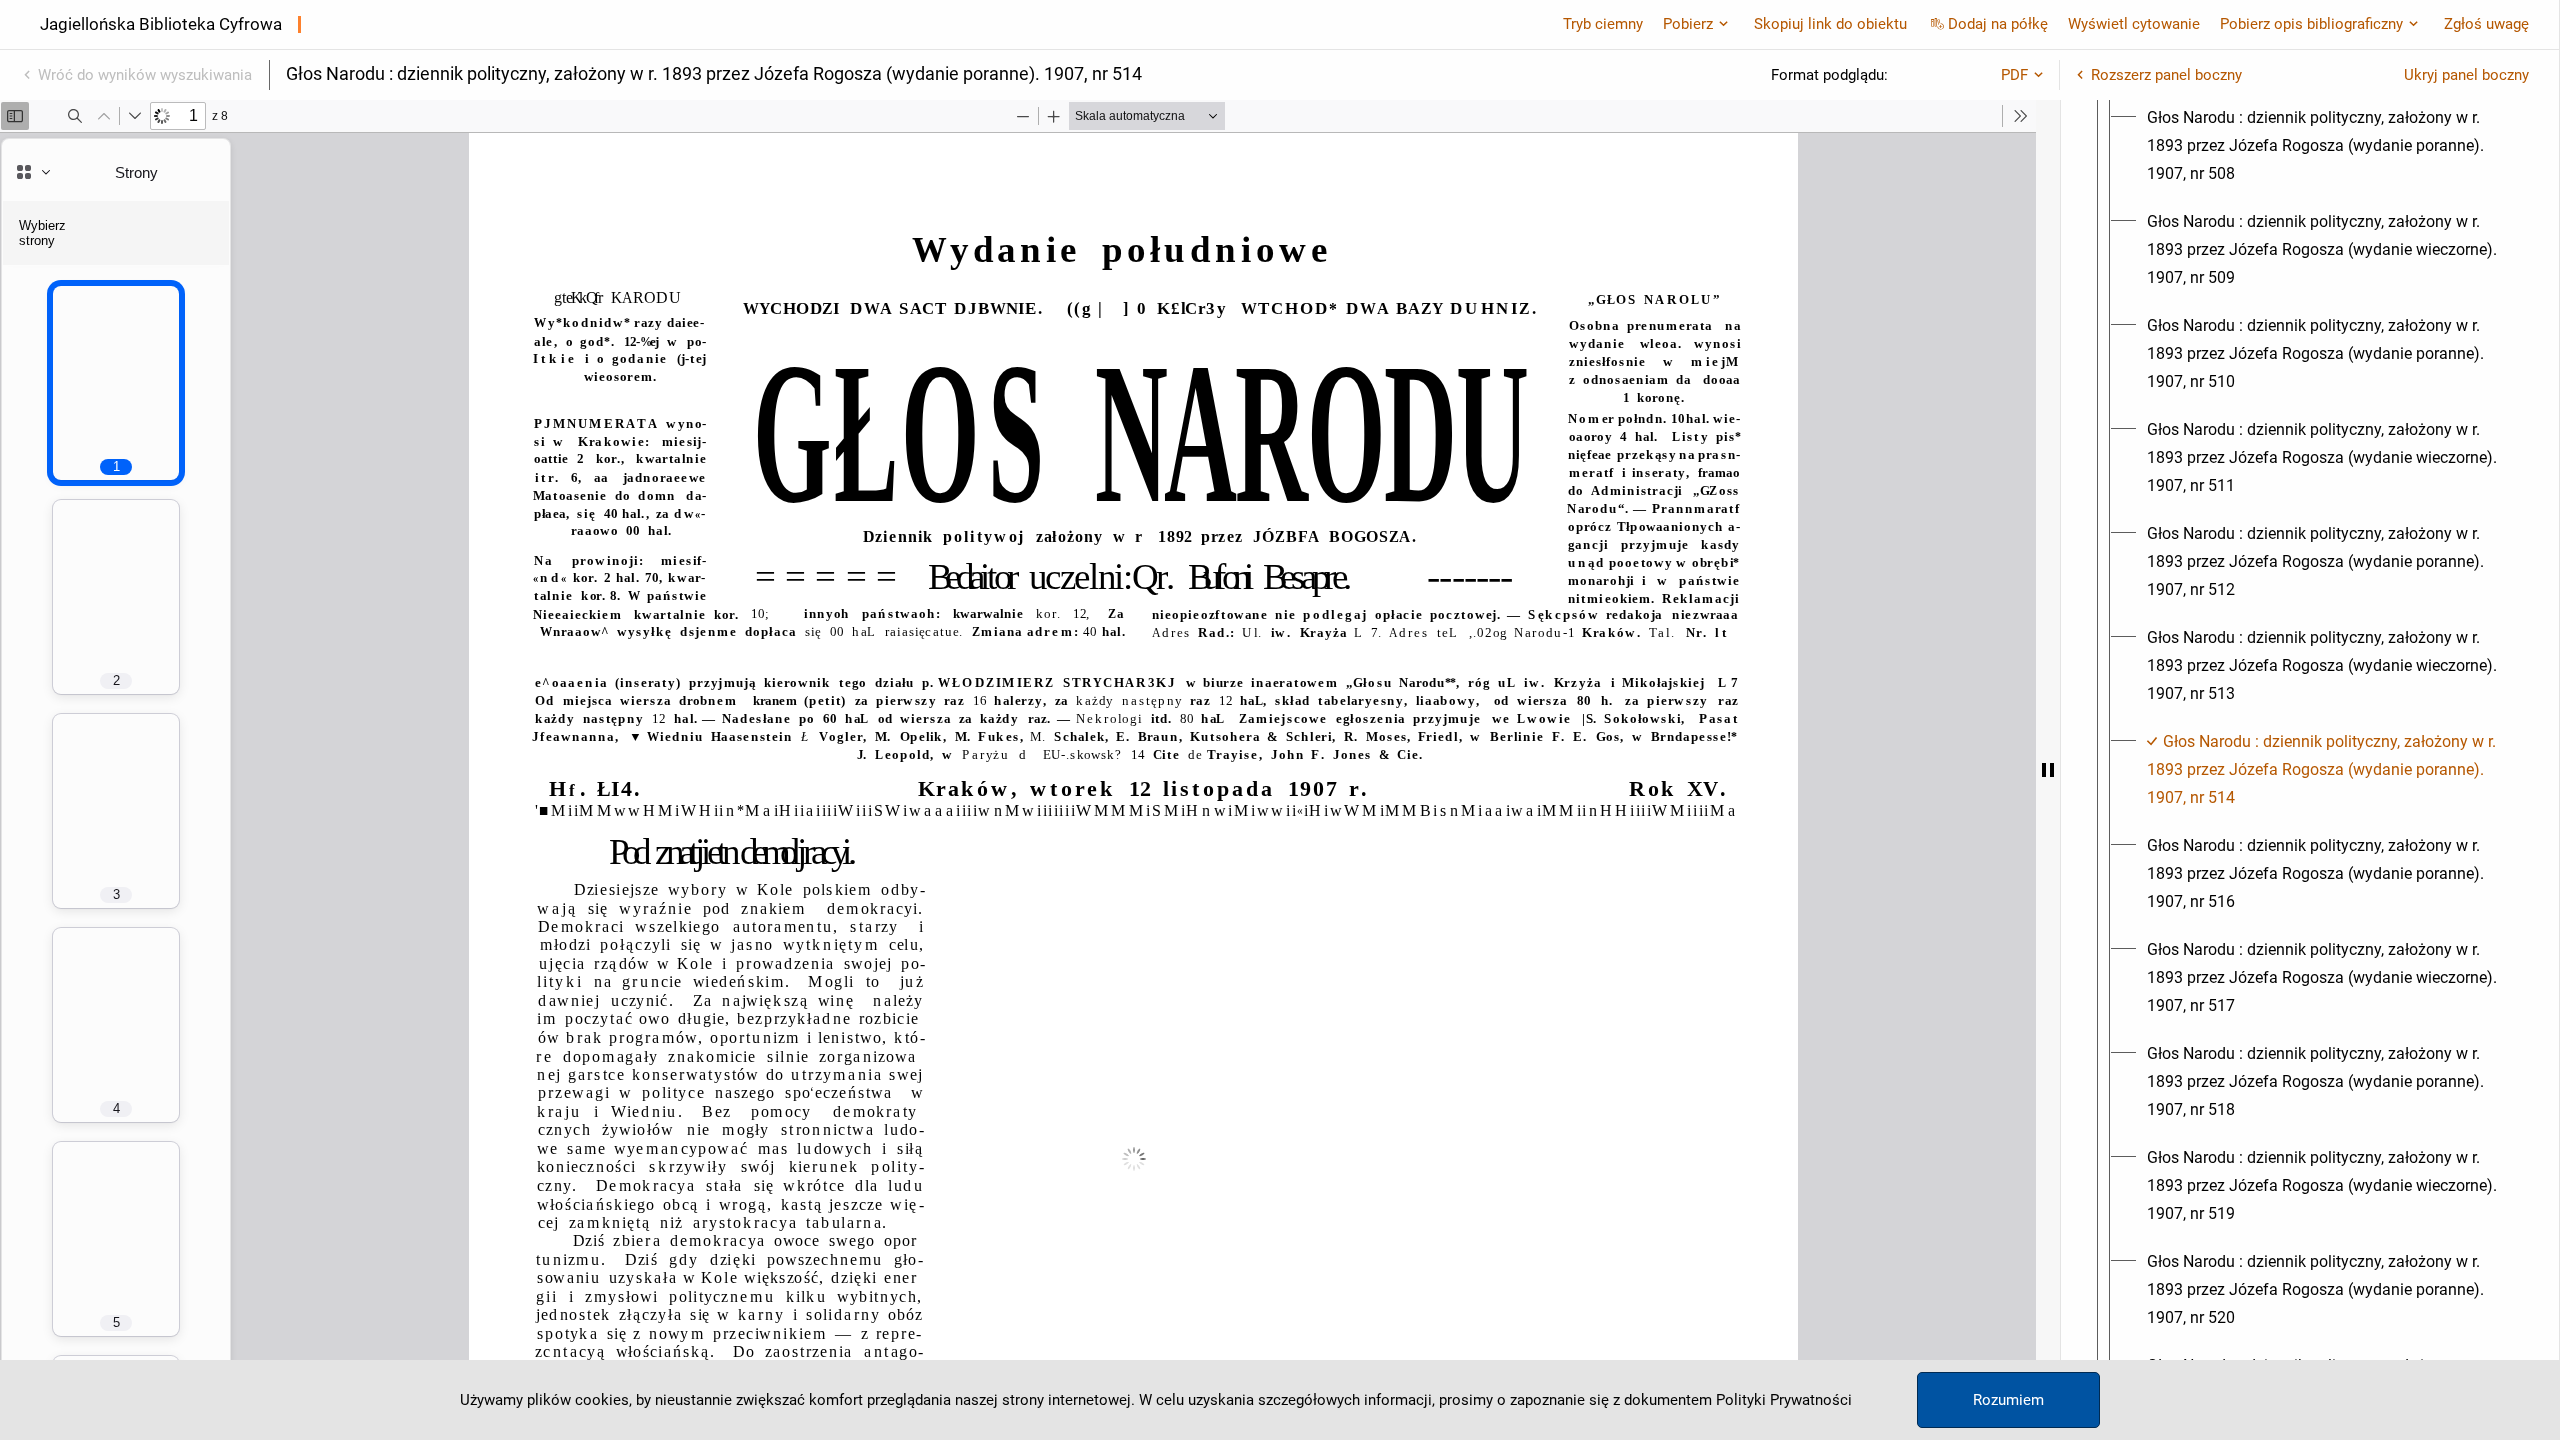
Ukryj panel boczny (2466, 75)
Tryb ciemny (1603, 24)
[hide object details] (2048, 770)
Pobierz (1688, 24)
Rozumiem (2008, 1400)
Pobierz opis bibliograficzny (2311, 24)
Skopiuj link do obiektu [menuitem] (1830, 24)
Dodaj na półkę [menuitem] (1998, 24)
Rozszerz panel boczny (2166, 75)
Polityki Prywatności (1784, 1400)
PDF (2014, 75)
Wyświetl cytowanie (2134, 24)
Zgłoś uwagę (2486, 24)
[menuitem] (2328, 146)
